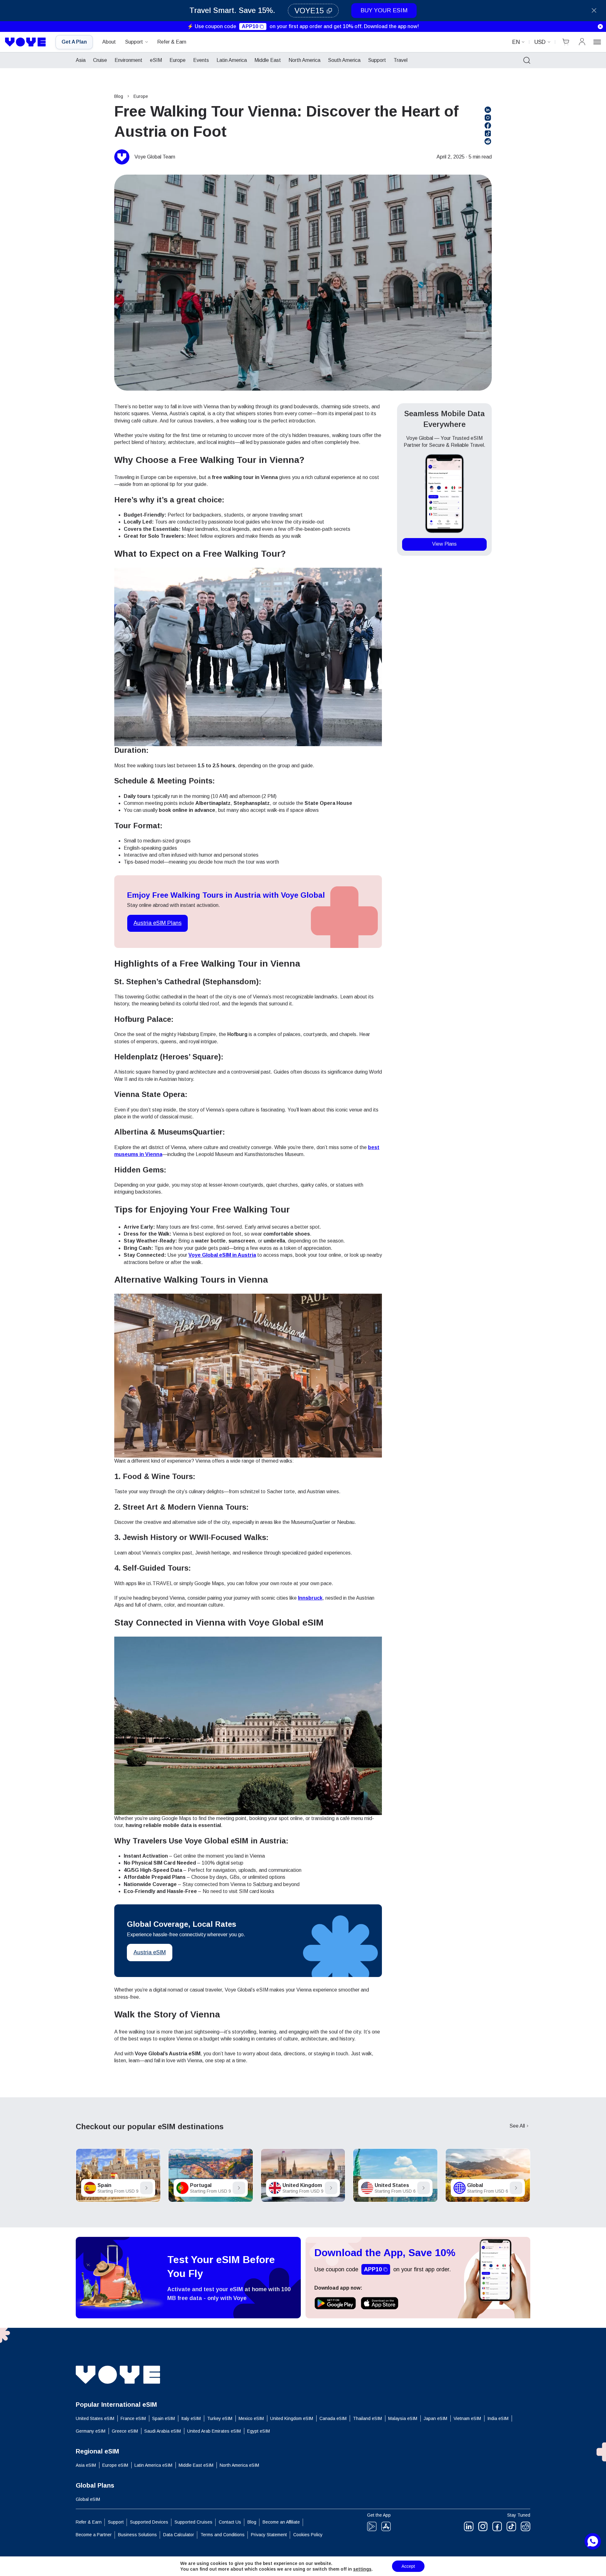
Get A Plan (74, 42)
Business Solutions (137, 2535)
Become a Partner (94, 2535)
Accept (408, 2566)
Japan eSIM (435, 2418)
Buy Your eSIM (384, 10)
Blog (119, 96)
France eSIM (133, 2418)
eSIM (156, 60)
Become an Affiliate (281, 2522)
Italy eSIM (191, 2418)
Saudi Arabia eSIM (163, 2431)
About (109, 42)
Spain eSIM (163, 2418)
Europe (178, 60)
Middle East (268, 60)
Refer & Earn (172, 42)
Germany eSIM (91, 2431)
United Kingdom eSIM (292, 2418)
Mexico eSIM (251, 2418)
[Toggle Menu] (597, 42)
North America (304, 60)
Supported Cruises (193, 2522)
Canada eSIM (333, 2418)
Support (134, 42)
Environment (128, 60)
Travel (401, 60)
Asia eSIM (86, 2465)
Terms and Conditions (223, 2535)
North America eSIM (239, 2465)
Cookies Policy (308, 2535)
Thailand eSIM (367, 2418)
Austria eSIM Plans (157, 923)
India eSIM (498, 2418)
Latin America (232, 60)
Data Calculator (179, 2535)
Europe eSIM (115, 2465)
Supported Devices (149, 2522)
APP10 (250, 26)
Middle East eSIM (196, 2465)
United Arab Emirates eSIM (214, 2431)
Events (201, 60)
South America (344, 60)
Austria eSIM (150, 1952)
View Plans (444, 544)
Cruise (100, 60)
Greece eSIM (125, 2431)
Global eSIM (88, 2499)
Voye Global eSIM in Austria (222, 1255)
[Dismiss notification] (600, 27)
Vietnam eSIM (467, 2418)
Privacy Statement (269, 2535)
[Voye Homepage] (26, 42)
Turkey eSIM (220, 2418)
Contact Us (230, 2522)
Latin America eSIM (153, 2465)
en (516, 42)
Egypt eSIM (258, 2431)
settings (362, 2569)
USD (540, 42)
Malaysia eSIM (403, 2418)
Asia (81, 60)
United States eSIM (95, 2418)
